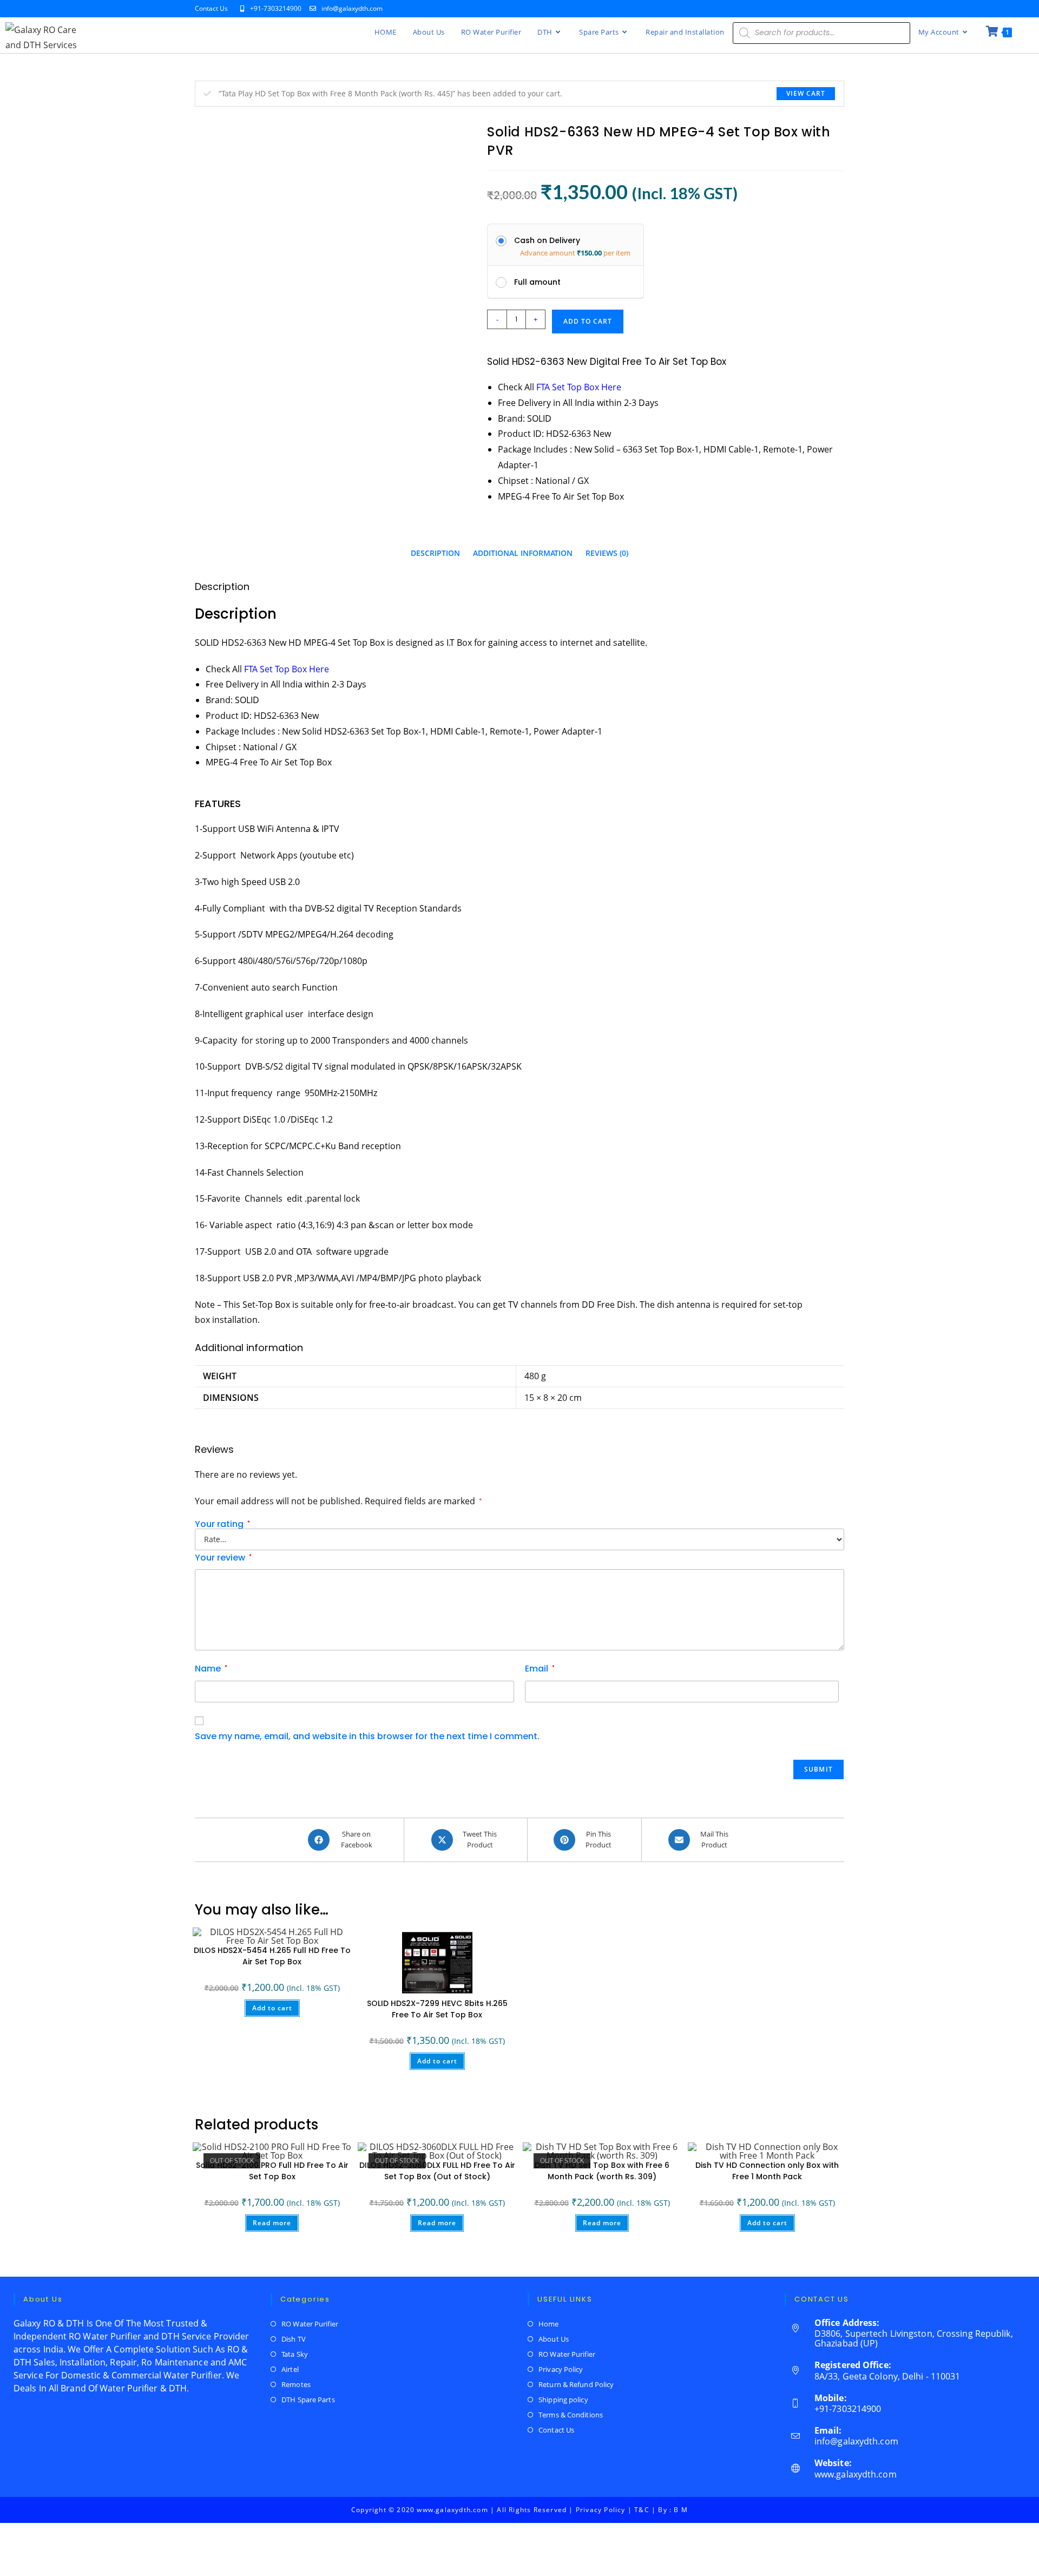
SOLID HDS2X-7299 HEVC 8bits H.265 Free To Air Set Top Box (437, 2009)
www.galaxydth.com (856, 2474)
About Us (554, 2339)
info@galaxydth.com (352, 8)
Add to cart (588, 321)
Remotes (296, 2384)
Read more (272, 2223)
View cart (806, 93)
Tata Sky (295, 2354)
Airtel (290, 2369)
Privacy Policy (561, 2369)
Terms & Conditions (571, 2415)
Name (211, 1669)
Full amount (537, 282)
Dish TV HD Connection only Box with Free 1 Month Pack (767, 2171)
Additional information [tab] (523, 553)
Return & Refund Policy (576, 2384)
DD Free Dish (609, 1305)
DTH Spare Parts (308, 2400)
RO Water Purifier (310, 2324)
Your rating (222, 1524)
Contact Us (211, 8)
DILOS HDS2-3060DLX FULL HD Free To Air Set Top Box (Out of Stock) (437, 2171)
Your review (223, 1558)
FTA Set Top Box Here (287, 669)
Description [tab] (435, 553)
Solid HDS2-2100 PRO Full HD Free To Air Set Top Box (272, 2171)
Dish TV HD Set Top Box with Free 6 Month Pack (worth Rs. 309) (602, 2171)
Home (548, 2324)
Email (540, 1669)
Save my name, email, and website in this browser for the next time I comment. (367, 1736)
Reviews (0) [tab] (607, 553)
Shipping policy (563, 2400)
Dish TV (294, 2339)
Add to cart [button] (272, 2008)
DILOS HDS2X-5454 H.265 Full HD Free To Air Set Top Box (272, 1956)
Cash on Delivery (547, 240)
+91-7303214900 (277, 8)
